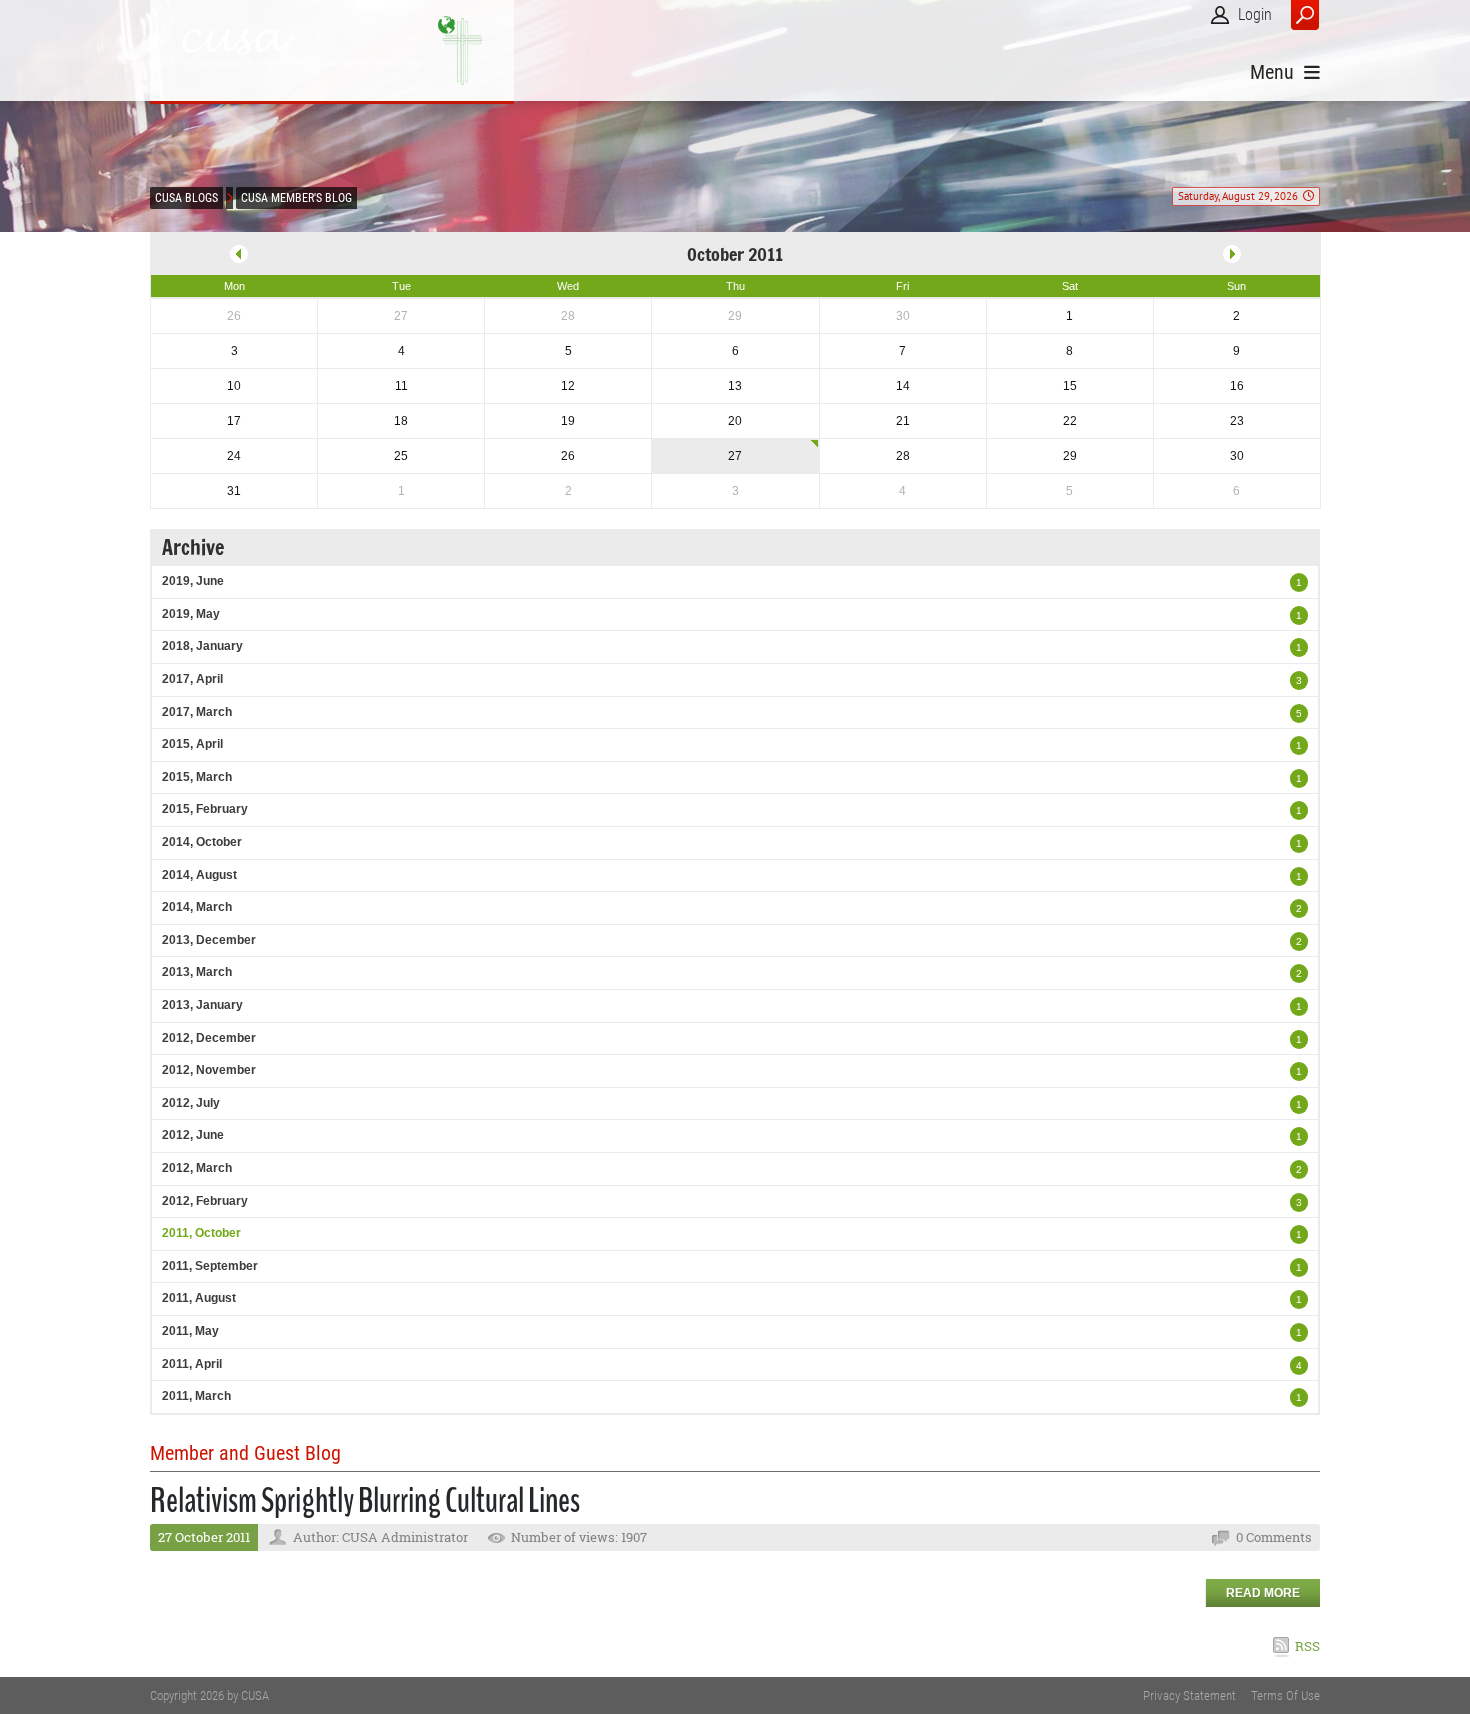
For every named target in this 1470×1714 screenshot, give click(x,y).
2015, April (192, 744)
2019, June (193, 581)
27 (735, 456)
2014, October (202, 842)
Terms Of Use (1285, 1695)
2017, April (192, 679)
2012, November (209, 1070)
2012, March (197, 1168)
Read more (1263, 1593)
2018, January (202, 646)
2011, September (210, 1266)
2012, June (193, 1135)
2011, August (199, 1298)
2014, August (199, 875)
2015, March (197, 777)
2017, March (197, 712)
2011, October (201, 1233)
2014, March (197, 907)
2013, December (209, 940)
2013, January (202, 1005)
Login (1255, 14)
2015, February (205, 809)
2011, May (190, 1331)
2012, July (191, 1103)
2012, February (205, 1201)
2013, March (197, 972)
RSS (1307, 1646)
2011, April (192, 1364)
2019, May (191, 614)
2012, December (209, 1038)
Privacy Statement (1189, 1695)
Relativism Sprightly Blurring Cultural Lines (365, 1500)
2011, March (196, 1396)
